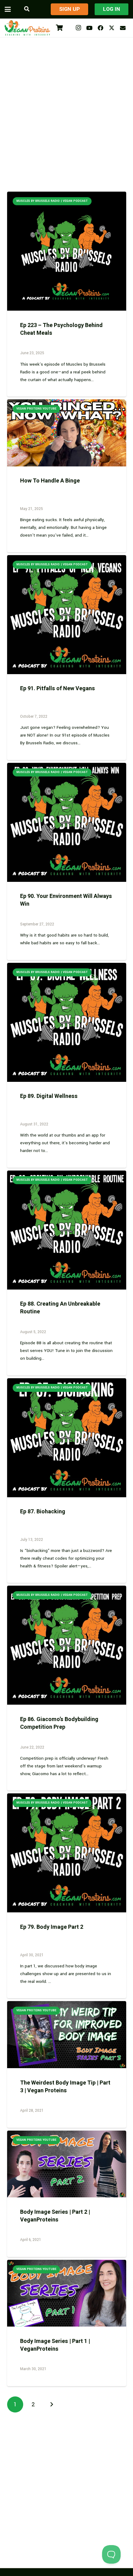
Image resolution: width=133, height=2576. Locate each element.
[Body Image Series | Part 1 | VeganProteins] (67, 2293)
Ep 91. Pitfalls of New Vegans (58, 689)
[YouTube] (89, 28)
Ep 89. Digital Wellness (49, 1096)
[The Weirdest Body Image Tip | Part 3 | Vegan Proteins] (67, 2035)
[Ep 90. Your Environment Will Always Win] (67, 822)
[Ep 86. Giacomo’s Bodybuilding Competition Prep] (67, 1645)
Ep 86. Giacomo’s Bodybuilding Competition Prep (59, 1723)
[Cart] (59, 28)
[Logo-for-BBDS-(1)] (27, 28)
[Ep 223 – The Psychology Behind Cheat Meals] (67, 251)
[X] (112, 28)
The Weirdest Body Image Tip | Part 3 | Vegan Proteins (65, 2087)
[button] (8, 9)
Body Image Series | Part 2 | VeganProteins (55, 2216)
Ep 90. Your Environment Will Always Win (66, 900)
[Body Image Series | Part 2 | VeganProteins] (67, 2164)
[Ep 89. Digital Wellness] (67, 1022)
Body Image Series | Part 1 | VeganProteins (55, 2345)
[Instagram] (78, 28)
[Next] (51, 2405)
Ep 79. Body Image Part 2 (52, 1927)
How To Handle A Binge (50, 481)
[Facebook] (101, 28)
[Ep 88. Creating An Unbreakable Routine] (67, 1230)
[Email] (123, 28)
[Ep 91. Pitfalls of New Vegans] (67, 615)
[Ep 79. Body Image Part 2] (67, 1853)
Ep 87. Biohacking (43, 1512)
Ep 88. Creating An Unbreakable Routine (60, 1308)
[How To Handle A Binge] (67, 433)
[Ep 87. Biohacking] (67, 1438)
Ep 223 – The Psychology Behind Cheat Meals (61, 329)
